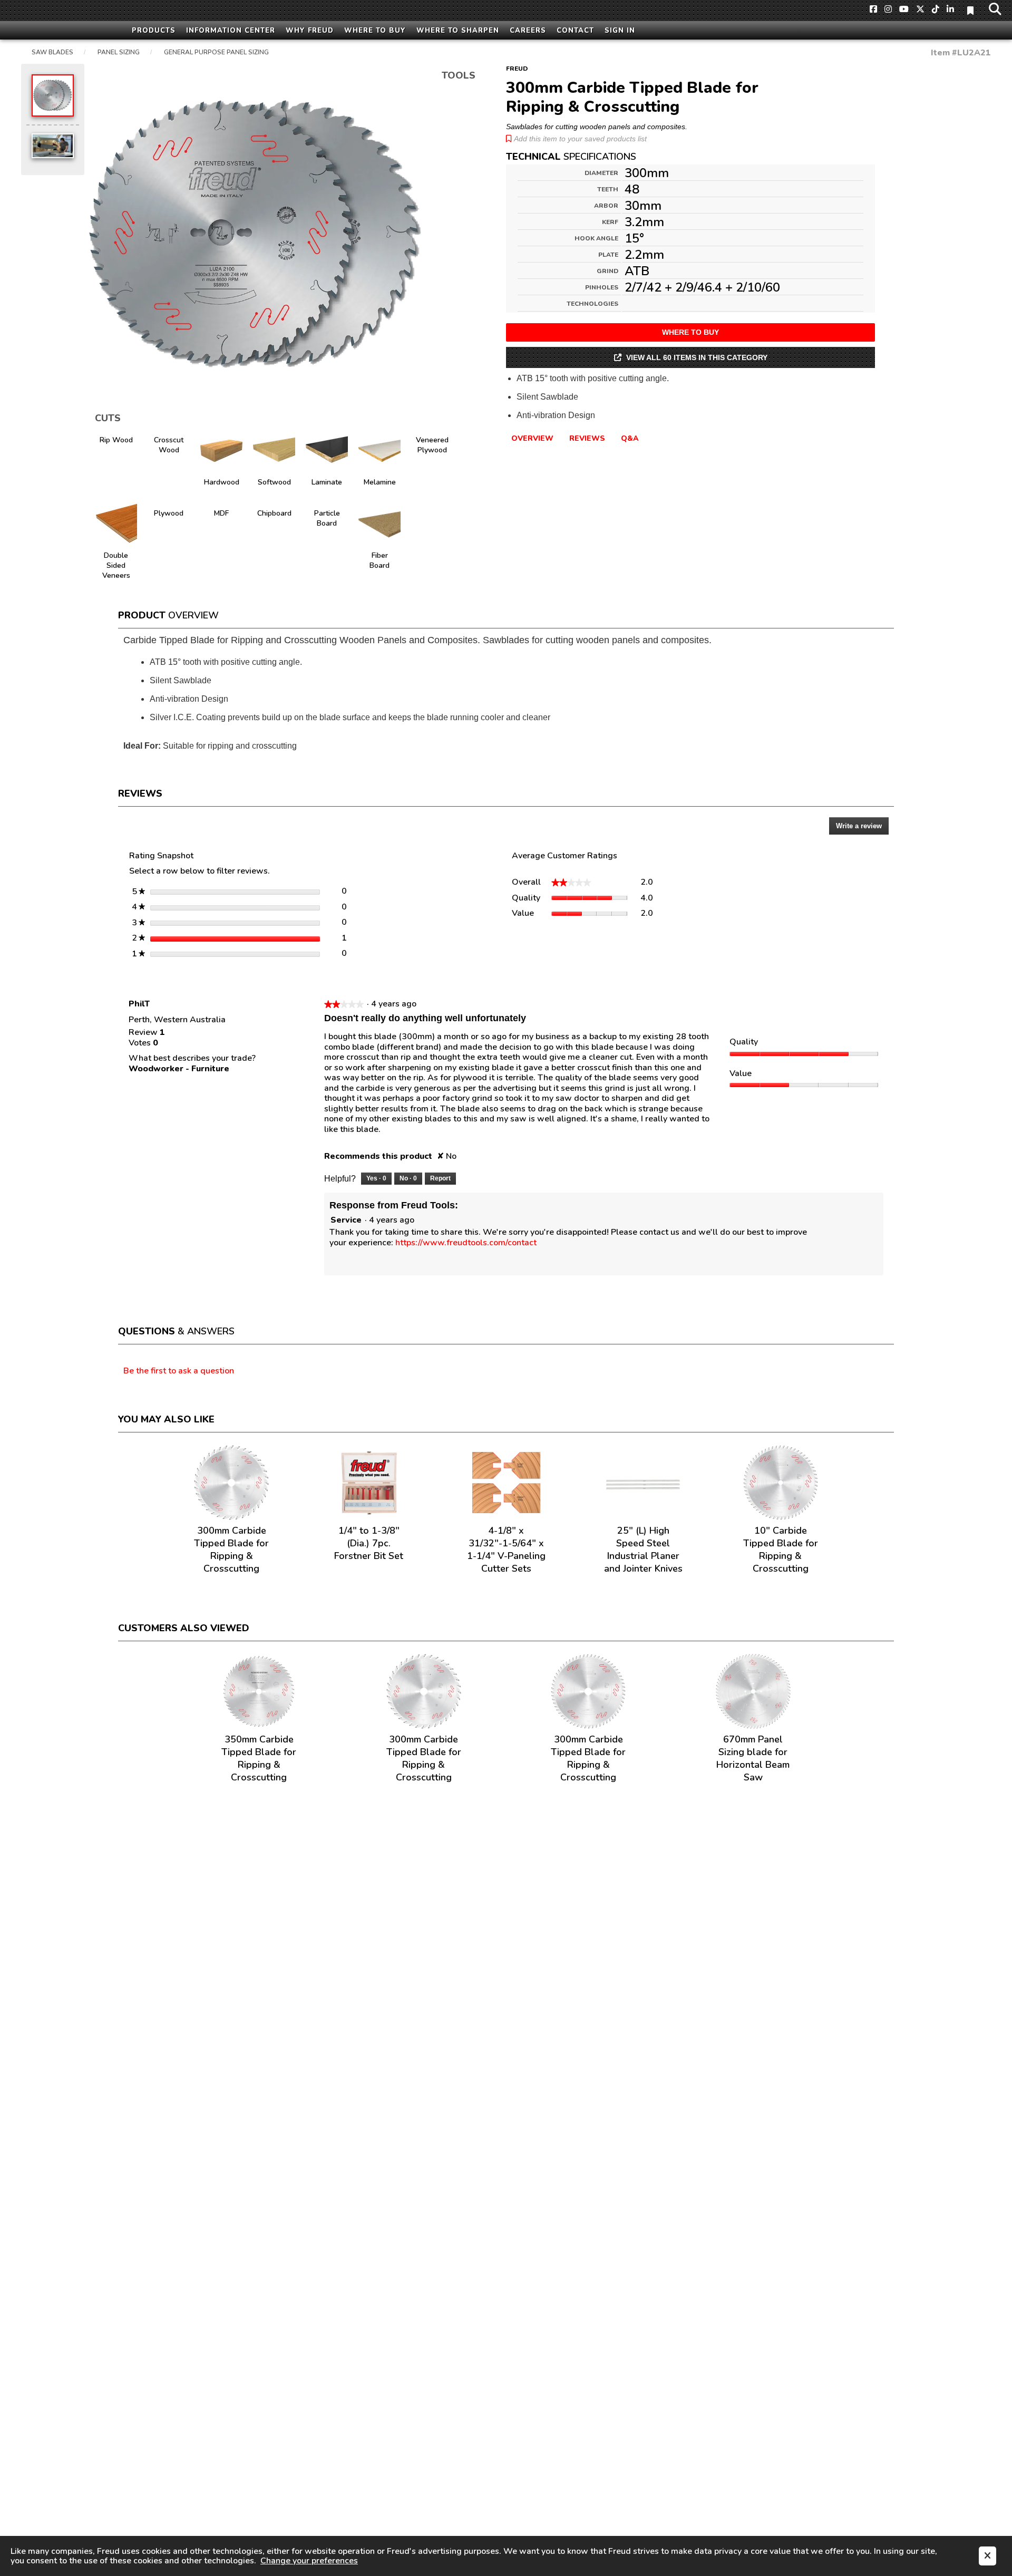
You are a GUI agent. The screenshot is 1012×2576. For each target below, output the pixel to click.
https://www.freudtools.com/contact (466, 1243)
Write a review (862, 828)
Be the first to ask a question (179, 1371)
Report (440, 1178)
